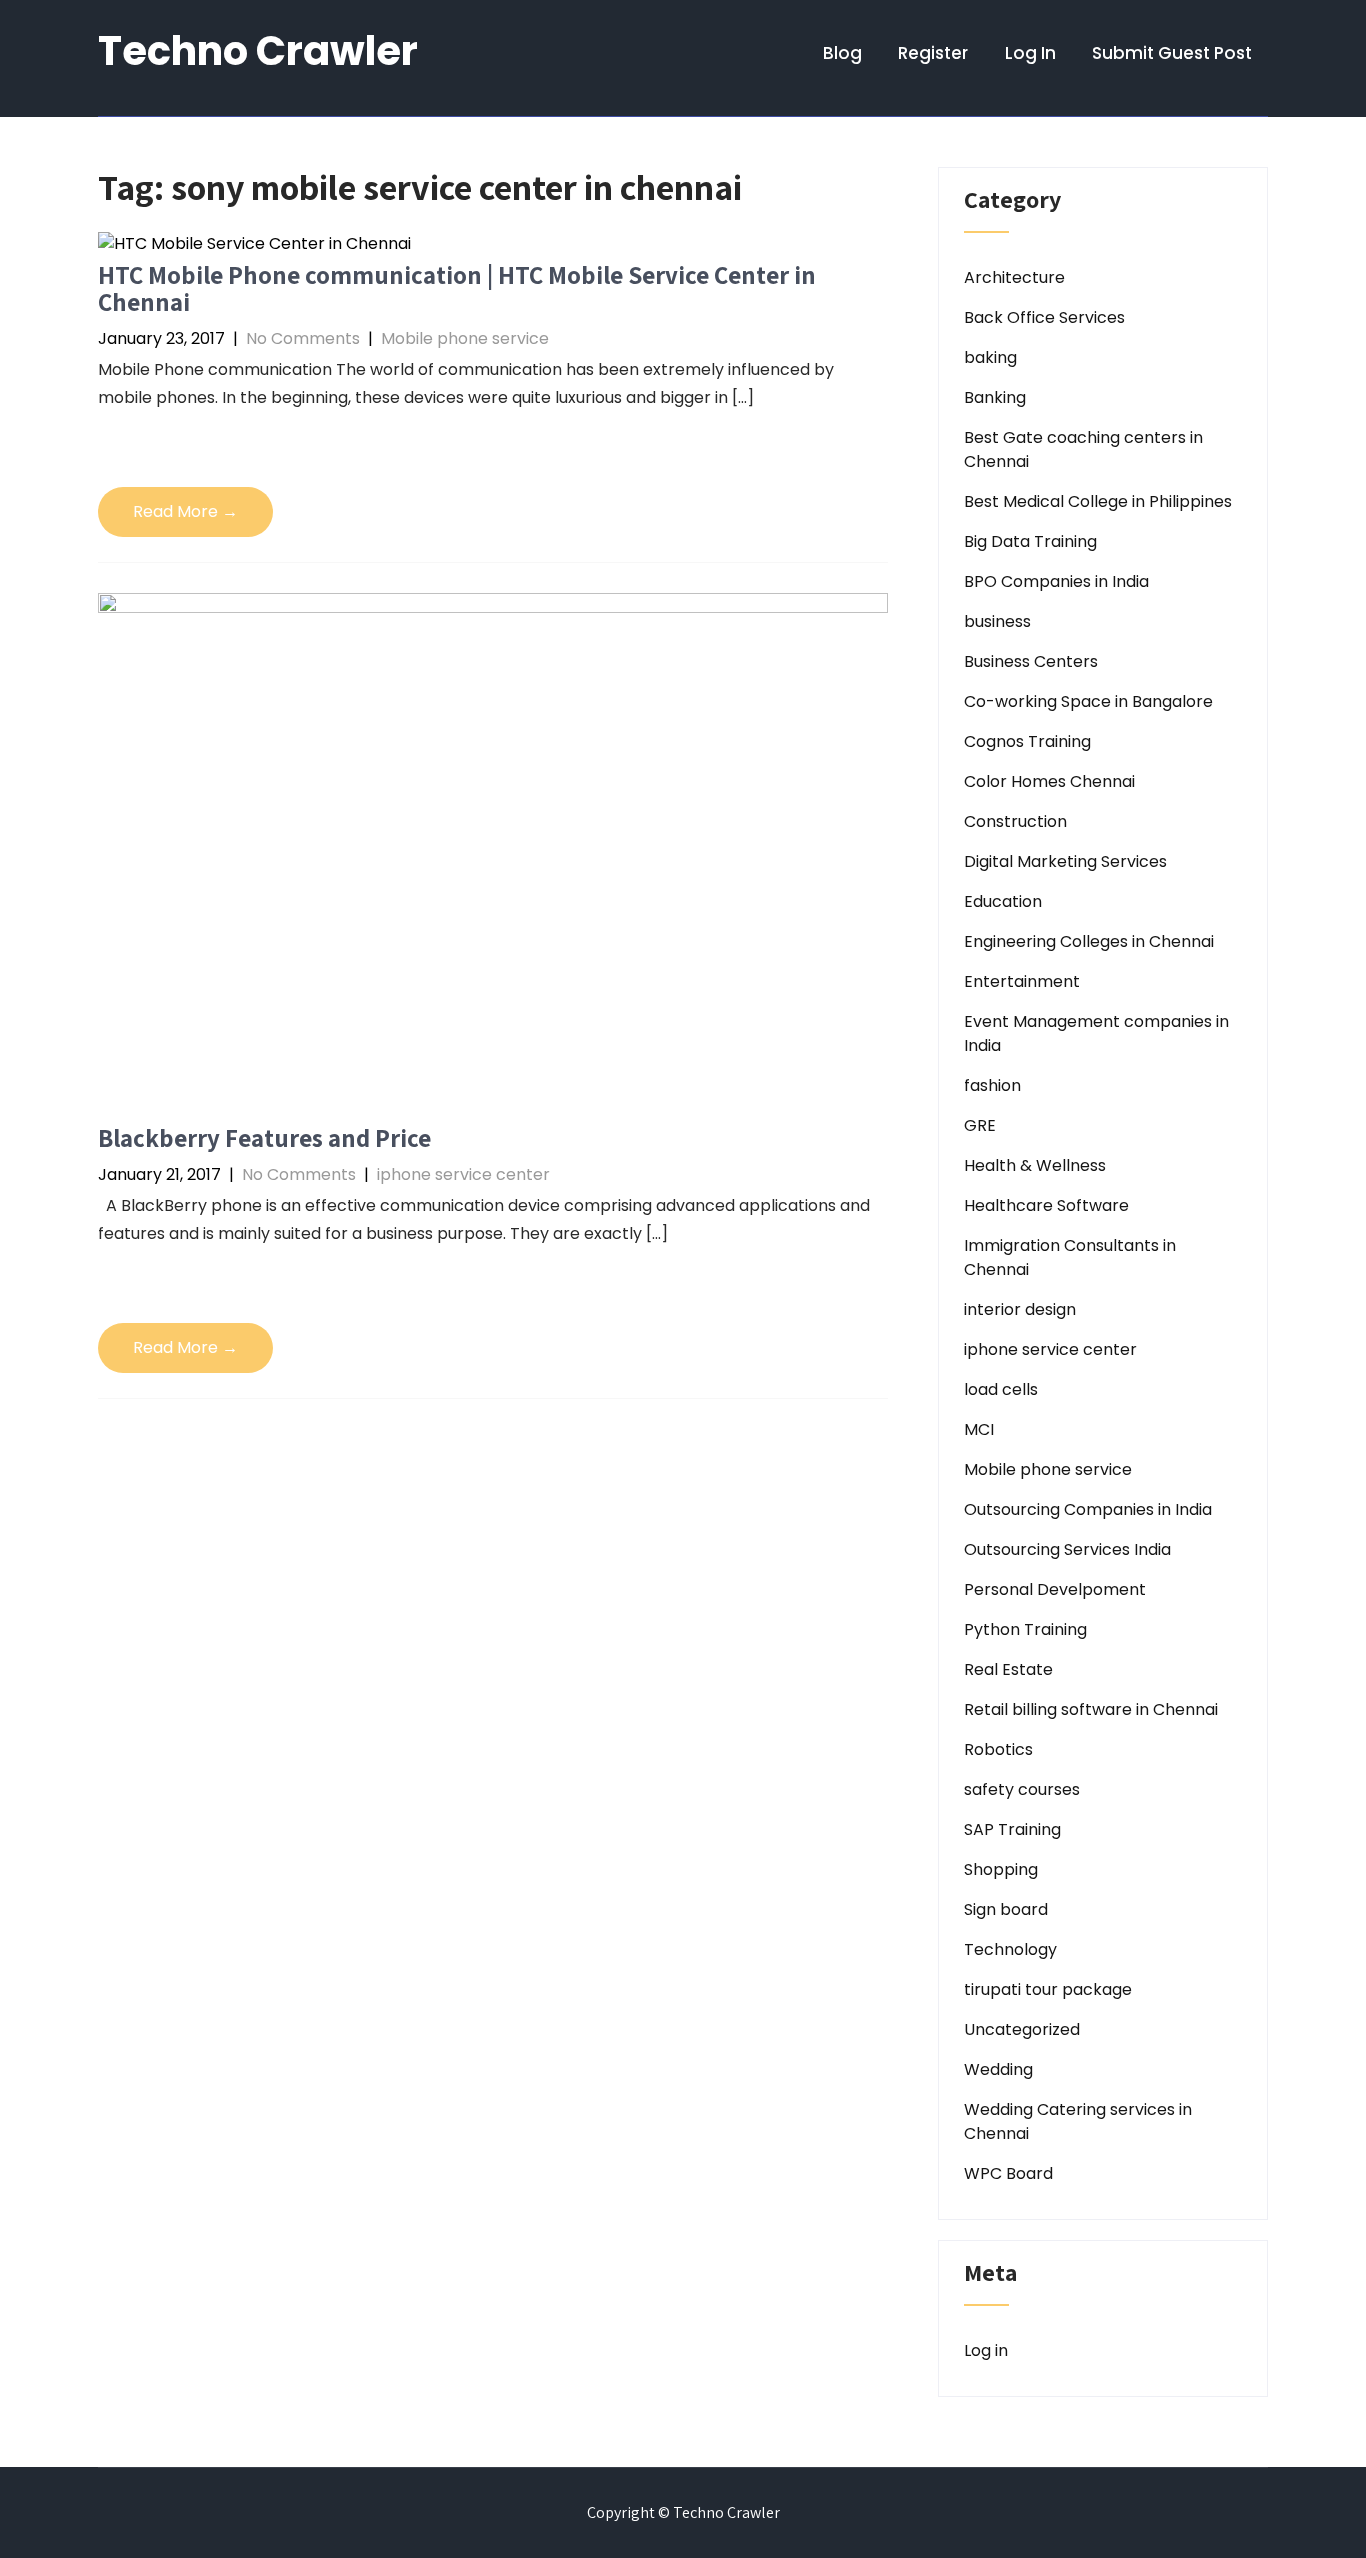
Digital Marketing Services (1065, 861)
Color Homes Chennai (1049, 781)
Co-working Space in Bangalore (1088, 701)
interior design (1020, 1309)
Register (933, 53)
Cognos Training (1027, 741)
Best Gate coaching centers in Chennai (1083, 449)
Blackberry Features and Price (264, 1137)
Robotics (998, 1749)
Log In (1030, 53)
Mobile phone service (465, 338)
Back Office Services (1044, 317)
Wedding (998, 2069)
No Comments (303, 338)
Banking (995, 397)
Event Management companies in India (1096, 1033)
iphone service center (463, 1174)
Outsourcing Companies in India (1088, 1509)
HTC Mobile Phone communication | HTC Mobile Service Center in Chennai (457, 288)
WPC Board (1008, 2173)
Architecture (1014, 277)
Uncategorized (1022, 2029)
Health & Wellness (1035, 1165)
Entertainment (1022, 981)
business (997, 621)
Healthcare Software (1046, 1205)
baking (990, 357)
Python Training (1025, 1629)
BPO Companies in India (1056, 581)
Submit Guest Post (1172, 53)
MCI (979, 1429)
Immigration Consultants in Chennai (1070, 1257)
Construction (1015, 821)
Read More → (185, 511)
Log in (986, 2350)
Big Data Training (1030, 541)
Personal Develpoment (1055, 1589)
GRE (980, 1125)
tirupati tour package (1048, 1989)
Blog (842, 53)
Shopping (1001, 1869)
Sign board (1006, 1909)
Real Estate (1008, 1669)
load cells (1001, 1389)
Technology (1010, 1949)
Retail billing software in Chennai (1091, 1709)
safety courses (1022, 1789)
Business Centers (1031, 661)
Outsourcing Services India (1067, 1549)
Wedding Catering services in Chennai (1078, 2121)
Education (1003, 901)
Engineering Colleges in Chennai (1089, 941)
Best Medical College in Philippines (1098, 501)
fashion (992, 1085)
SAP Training (1012, 1829)
